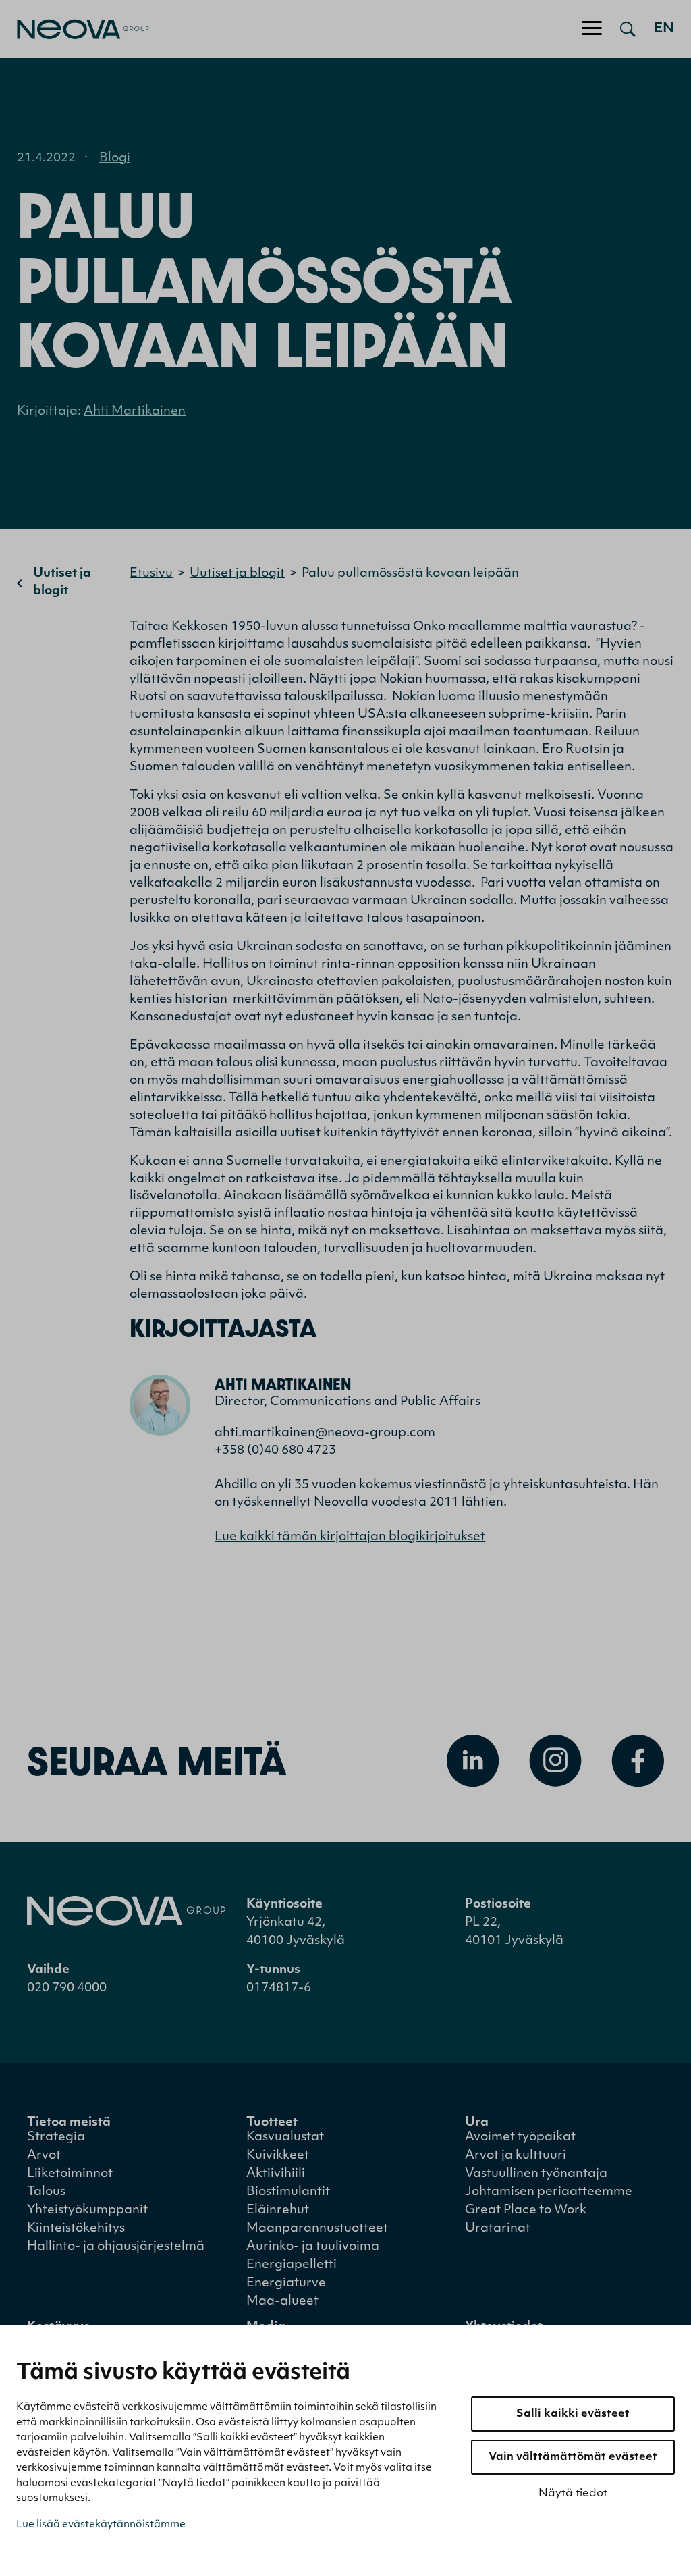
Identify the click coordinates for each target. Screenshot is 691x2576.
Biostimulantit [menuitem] (288, 2192)
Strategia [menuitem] (56, 2138)
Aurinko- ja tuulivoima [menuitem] (313, 2247)
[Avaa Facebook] (638, 1761)
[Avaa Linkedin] (473, 1761)
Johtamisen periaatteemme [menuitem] (549, 2192)
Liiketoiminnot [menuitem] (70, 2174)
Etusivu (151, 574)
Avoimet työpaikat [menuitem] (520, 2138)
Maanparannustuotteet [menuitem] (317, 2229)
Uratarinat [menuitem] (498, 2229)
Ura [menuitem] (477, 2123)
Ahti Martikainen (135, 412)
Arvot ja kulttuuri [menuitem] (516, 2156)
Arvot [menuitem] (44, 2156)
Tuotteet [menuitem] (272, 2123)
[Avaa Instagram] (555, 1761)
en (664, 29)
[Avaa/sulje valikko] (592, 29)
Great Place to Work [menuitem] (526, 2211)
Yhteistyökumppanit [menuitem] (87, 2211)
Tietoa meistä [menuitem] (69, 2123)
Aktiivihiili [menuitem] (276, 2174)
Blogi (115, 159)
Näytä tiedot (573, 2494)
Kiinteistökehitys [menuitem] (76, 2229)
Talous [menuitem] (46, 2192)
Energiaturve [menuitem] (286, 2284)
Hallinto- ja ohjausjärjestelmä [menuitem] (116, 2247)
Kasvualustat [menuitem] (285, 2138)
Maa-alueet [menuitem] (282, 2302)
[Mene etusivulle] (75, 29)
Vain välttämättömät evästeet (573, 2457)
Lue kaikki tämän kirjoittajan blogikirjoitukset (350, 1537)
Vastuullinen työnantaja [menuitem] (536, 2174)
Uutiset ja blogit (62, 583)
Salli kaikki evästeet (573, 2414)
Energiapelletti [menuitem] (292, 2265)
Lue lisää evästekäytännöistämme (101, 2525)
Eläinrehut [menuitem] (278, 2211)
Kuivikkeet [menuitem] (278, 2156)
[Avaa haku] (628, 29)
